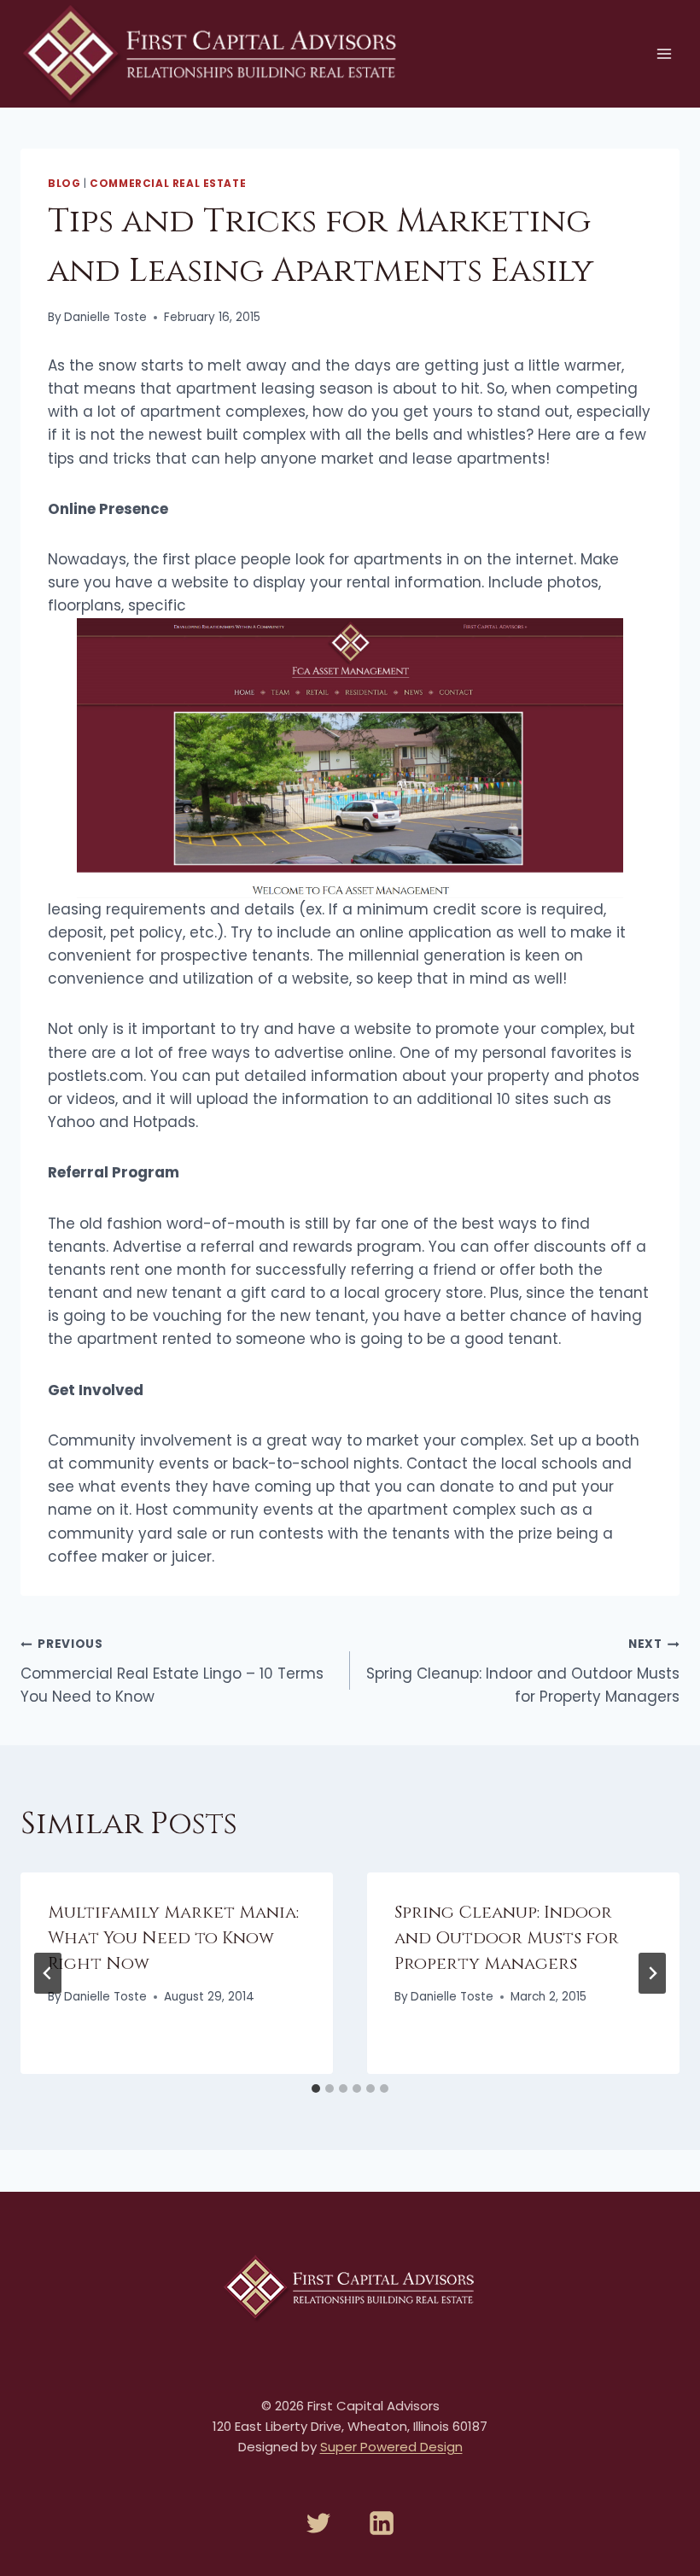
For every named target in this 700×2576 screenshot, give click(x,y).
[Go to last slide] (48, 1973)
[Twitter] (318, 2523)
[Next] (652, 1973)
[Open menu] (664, 53)
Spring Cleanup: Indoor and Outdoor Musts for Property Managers (523, 1671)
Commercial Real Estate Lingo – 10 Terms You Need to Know (172, 1671)
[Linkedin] (382, 2523)
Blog (64, 184)
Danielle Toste (105, 317)
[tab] (316, 2088)
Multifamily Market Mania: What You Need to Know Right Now (173, 1938)
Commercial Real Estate (168, 184)
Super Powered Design (391, 2447)
